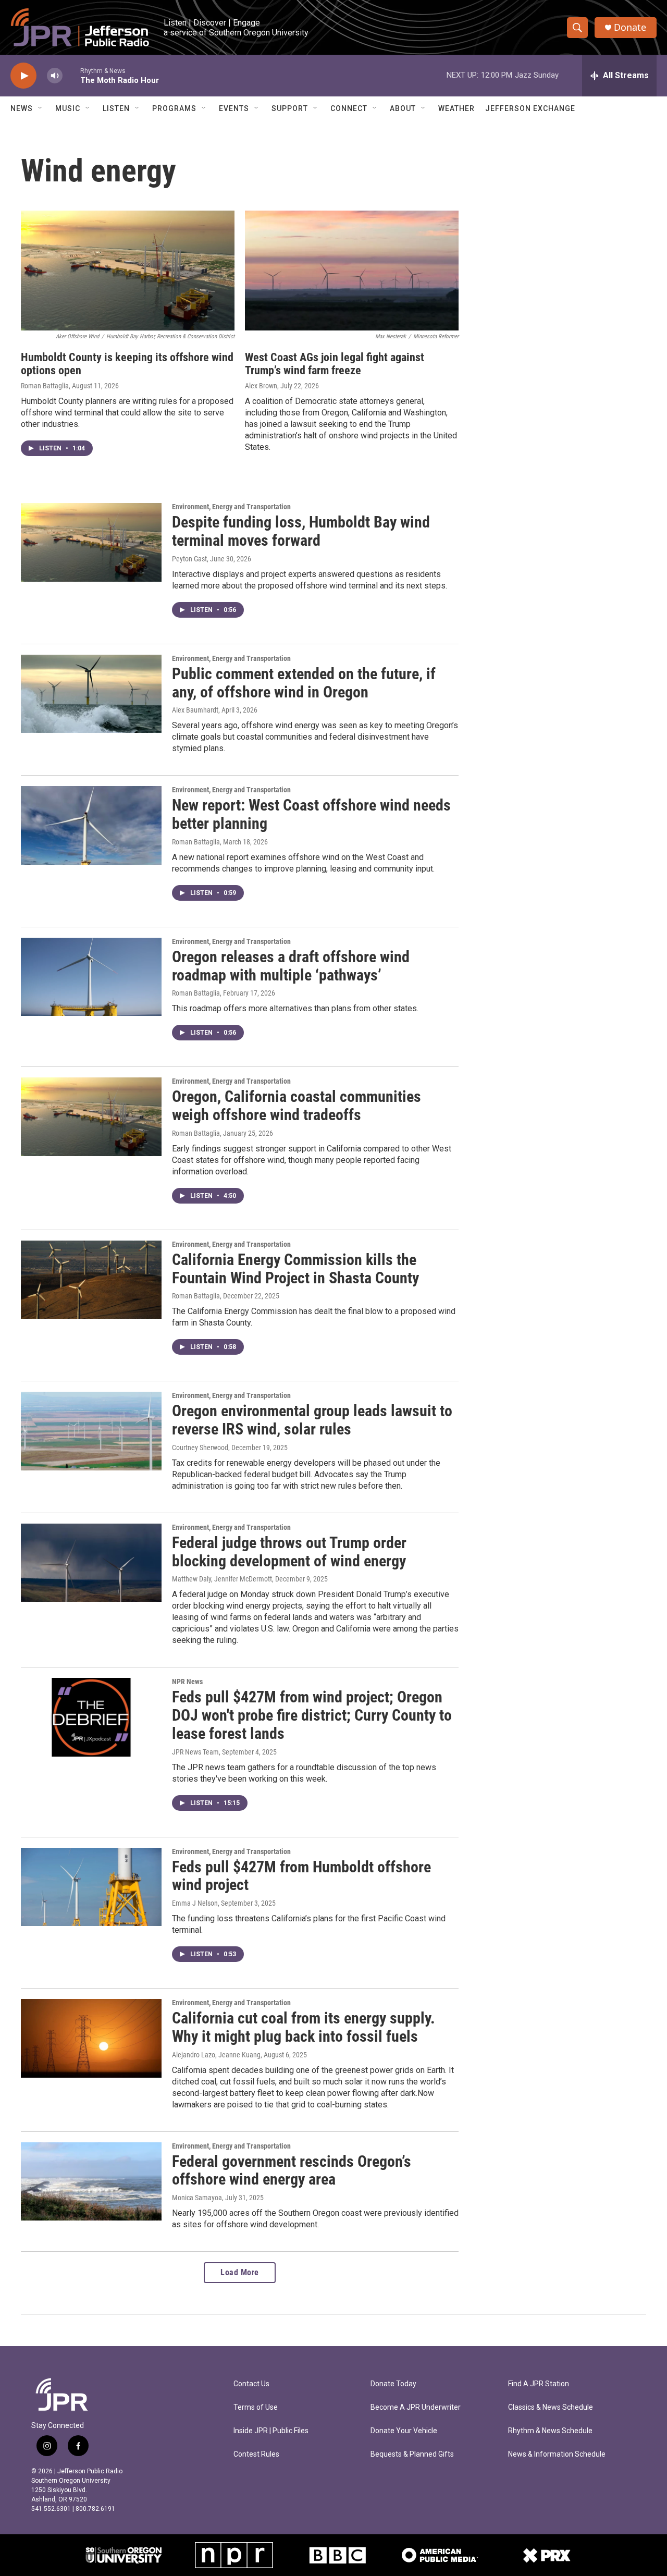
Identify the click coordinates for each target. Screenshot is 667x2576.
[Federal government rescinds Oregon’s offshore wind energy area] (91, 2181)
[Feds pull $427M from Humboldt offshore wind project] (91, 1887)
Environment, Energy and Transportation (231, 507)
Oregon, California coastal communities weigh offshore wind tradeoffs (297, 1106)
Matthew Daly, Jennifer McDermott (222, 1579)
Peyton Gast (189, 559)
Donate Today (393, 2384)
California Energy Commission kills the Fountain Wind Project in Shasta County (295, 1269)
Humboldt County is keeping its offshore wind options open (127, 364)
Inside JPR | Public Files (271, 2431)
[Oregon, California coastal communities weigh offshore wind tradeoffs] (91, 1117)
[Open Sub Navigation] (41, 108)
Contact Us (251, 2384)
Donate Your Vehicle (404, 2431)
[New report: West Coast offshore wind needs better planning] (91, 825)
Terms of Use (256, 2407)
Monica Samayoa (197, 2198)
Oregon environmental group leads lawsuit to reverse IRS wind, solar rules (312, 1420)
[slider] (71, 75)
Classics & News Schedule (551, 2407)
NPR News (187, 1682)
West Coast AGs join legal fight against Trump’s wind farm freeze (335, 364)
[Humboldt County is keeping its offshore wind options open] (128, 271)
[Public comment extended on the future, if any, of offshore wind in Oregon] (91, 694)
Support (290, 108)
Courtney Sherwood (200, 1448)
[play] (23, 76)
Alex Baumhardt (195, 710)
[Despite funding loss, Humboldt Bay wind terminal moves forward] (91, 542)
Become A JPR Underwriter (416, 2407)
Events (234, 108)
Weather (456, 108)
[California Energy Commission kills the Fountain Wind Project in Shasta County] (91, 1280)
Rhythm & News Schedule (550, 2431)
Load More (240, 2272)
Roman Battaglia (45, 386)
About (403, 108)
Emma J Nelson (195, 1903)
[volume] (55, 76)
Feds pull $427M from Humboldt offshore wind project (301, 1876)
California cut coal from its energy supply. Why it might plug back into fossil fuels (304, 2027)
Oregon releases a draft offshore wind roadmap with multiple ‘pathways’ (291, 966)
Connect (349, 108)
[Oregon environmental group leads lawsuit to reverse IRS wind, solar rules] (91, 1431)
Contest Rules (256, 2454)
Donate (630, 27)
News (22, 108)
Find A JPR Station (539, 2384)
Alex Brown (261, 386)
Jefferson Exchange (530, 108)
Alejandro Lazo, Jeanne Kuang (216, 2055)
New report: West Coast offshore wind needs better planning (311, 814)
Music (68, 108)
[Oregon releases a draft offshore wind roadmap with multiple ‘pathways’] (91, 977)
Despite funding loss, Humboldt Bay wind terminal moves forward (301, 531)
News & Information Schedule (557, 2454)
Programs (174, 108)
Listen (116, 108)
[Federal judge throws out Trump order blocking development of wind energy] (91, 1563)
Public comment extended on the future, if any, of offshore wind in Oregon (304, 683)
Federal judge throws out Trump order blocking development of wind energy (289, 1552)
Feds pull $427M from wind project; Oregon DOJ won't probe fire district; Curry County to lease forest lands (312, 1715)
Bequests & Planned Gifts (412, 2454)
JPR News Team (195, 1752)
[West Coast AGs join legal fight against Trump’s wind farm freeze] (352, 271)
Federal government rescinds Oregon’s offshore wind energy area (292, 2170)
